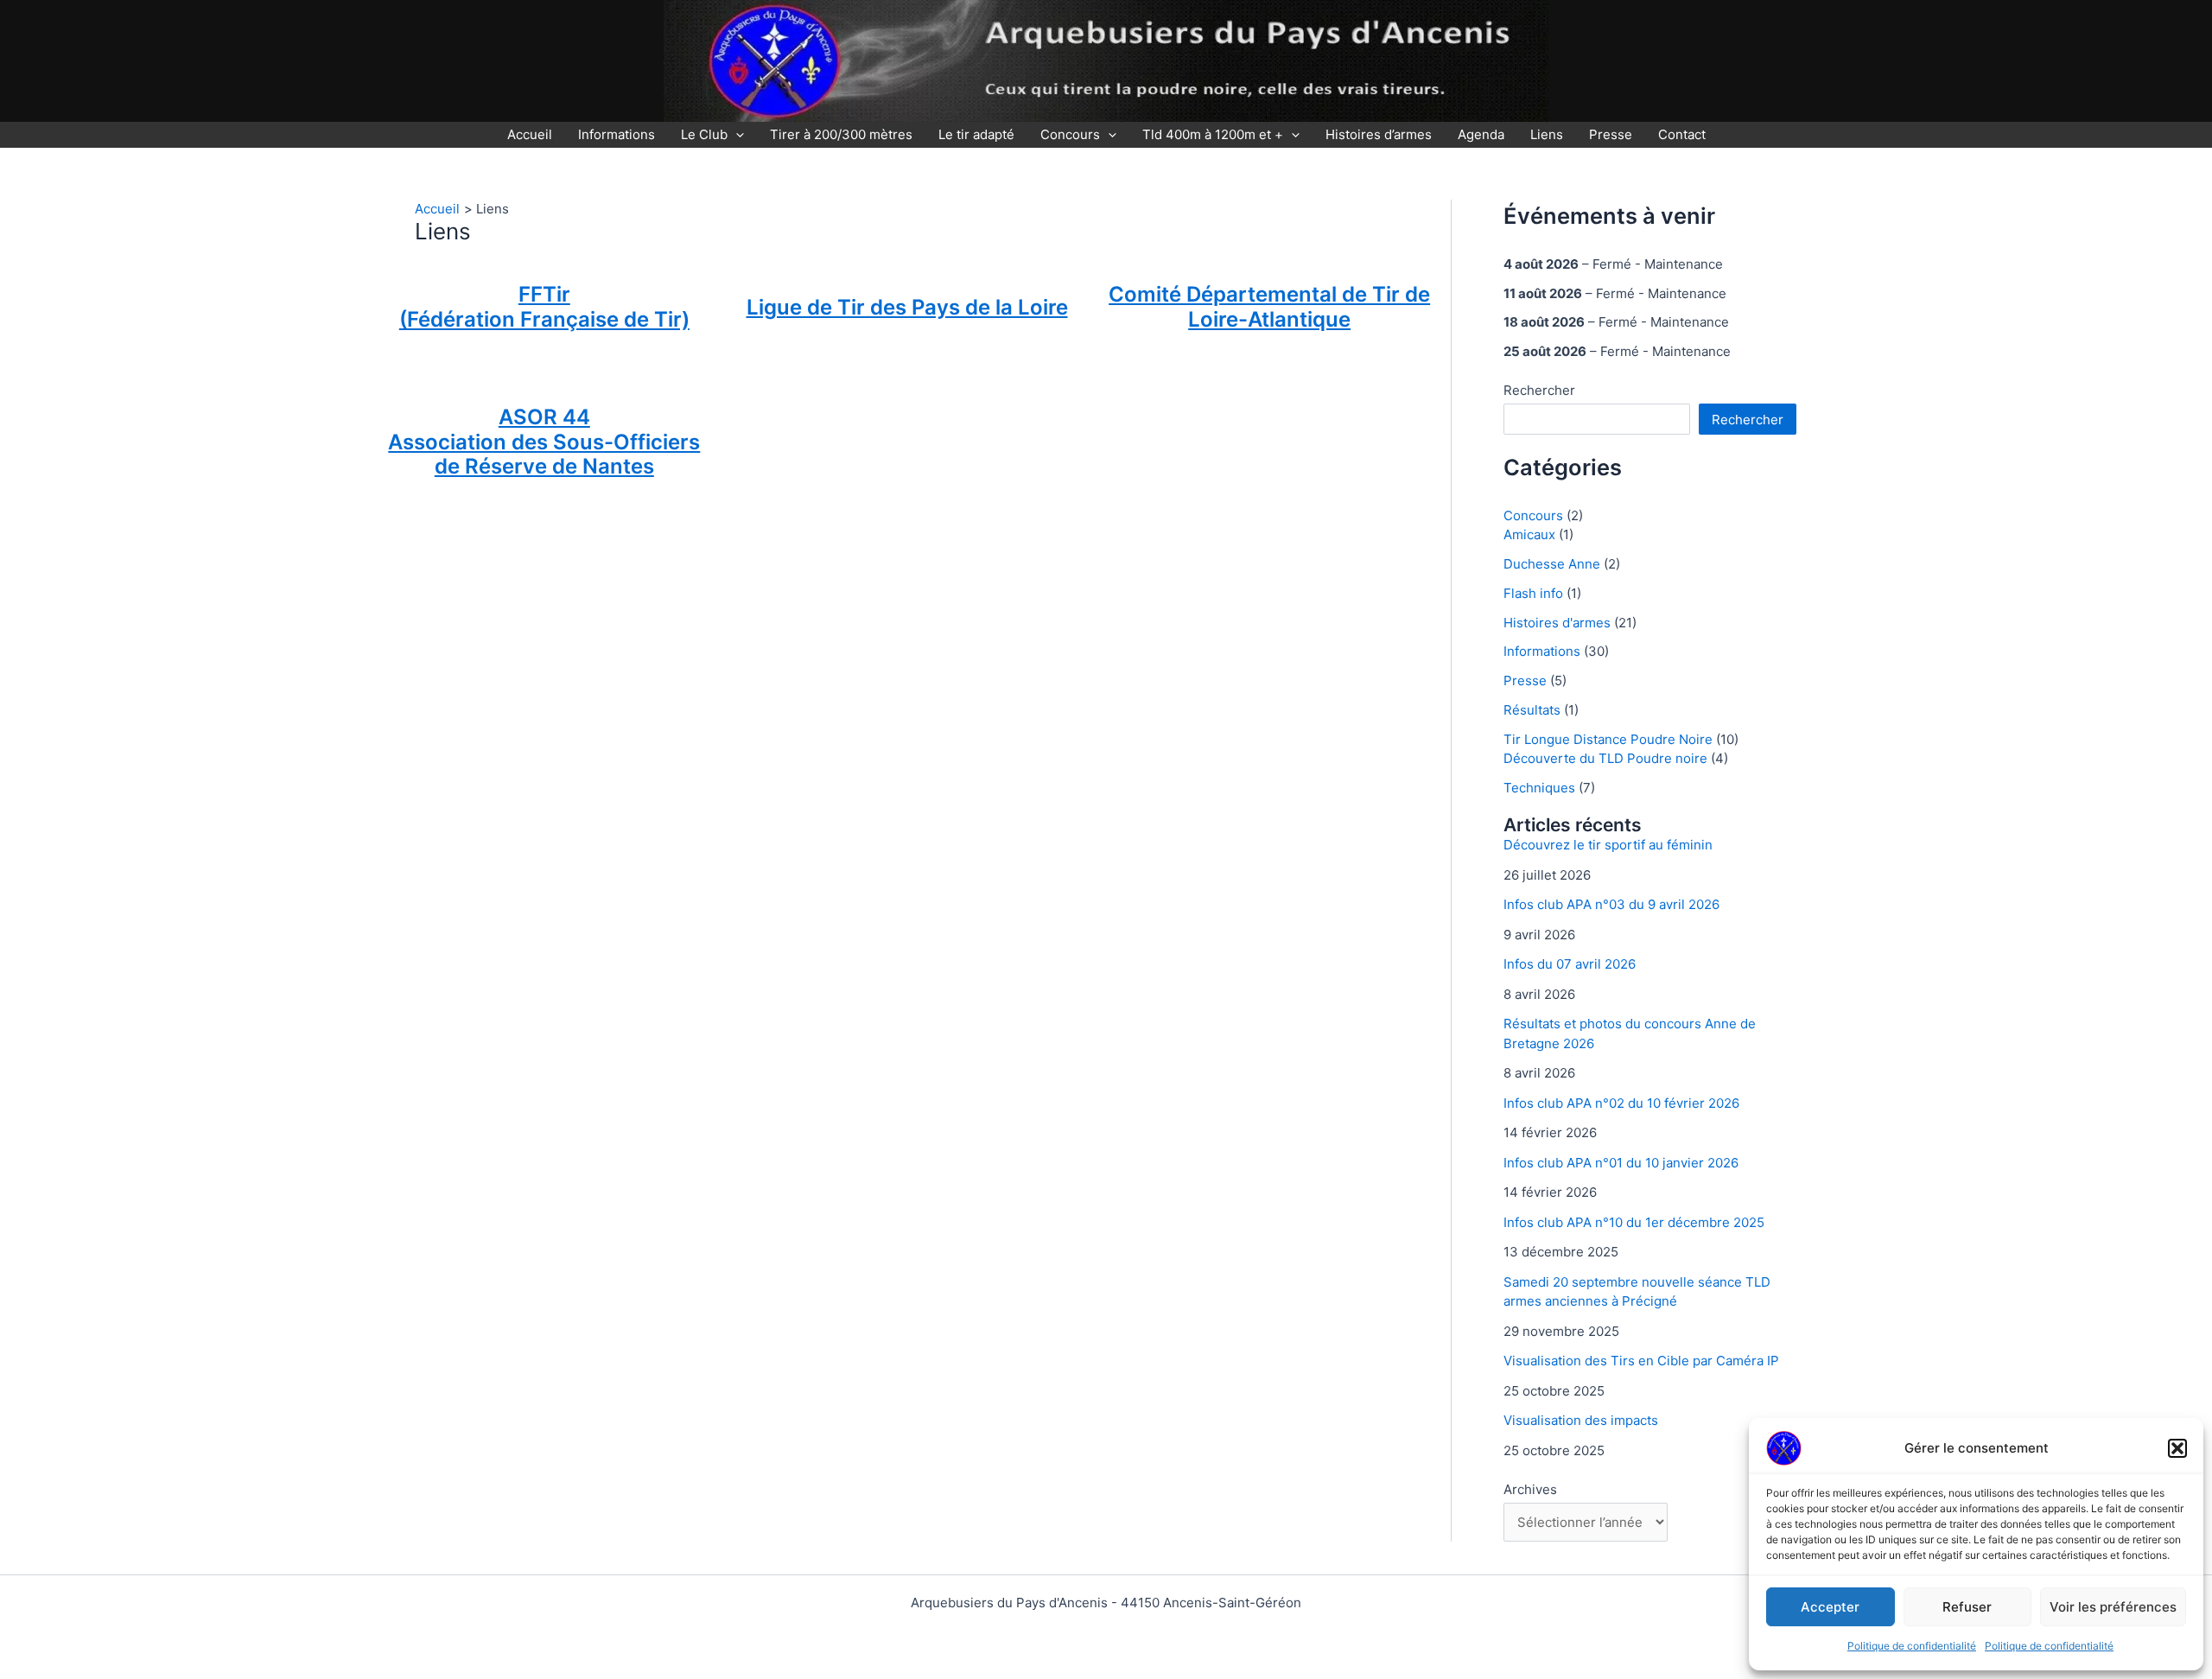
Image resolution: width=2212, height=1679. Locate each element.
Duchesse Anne (1552, 564)
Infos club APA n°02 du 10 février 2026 (1621, 1103)
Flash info (1533, 593)
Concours (1070, 134)
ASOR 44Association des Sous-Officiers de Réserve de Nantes (544, 442)
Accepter (1830, 1607)
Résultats (1532, 710)
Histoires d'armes (1557, 623)
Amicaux (1529, 534)
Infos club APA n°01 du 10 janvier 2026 (1621, 1163)
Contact (1682, 134)
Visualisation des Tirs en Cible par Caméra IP (1641, 1361)
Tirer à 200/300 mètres (841, 134)
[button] (2177, 1448)
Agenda (1481, 134)
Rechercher (1539, 390)
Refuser (1967, 1607)
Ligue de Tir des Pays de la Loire (907, 307)
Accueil (530, 134)
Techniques (1539, 788)
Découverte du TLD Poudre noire (1605, 758)
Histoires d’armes (1379, 134)
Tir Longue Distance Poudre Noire (1608, 739)
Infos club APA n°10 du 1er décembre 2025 (1634, 1222)
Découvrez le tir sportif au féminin (1608, 845)
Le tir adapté (976, 134)
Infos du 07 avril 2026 (1570, 964)
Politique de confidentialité (1912, 1646)
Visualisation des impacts (1581, 1420)
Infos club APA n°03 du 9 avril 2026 (1611, 904)
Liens (1547, 134)
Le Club (704, 134)
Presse (1611, 134)
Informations (617, 134)
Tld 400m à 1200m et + (1213, 134)
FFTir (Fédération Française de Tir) (544, 307)
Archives (1530, 1489)
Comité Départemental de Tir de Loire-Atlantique (1269, 307)
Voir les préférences (2113, 1607)
